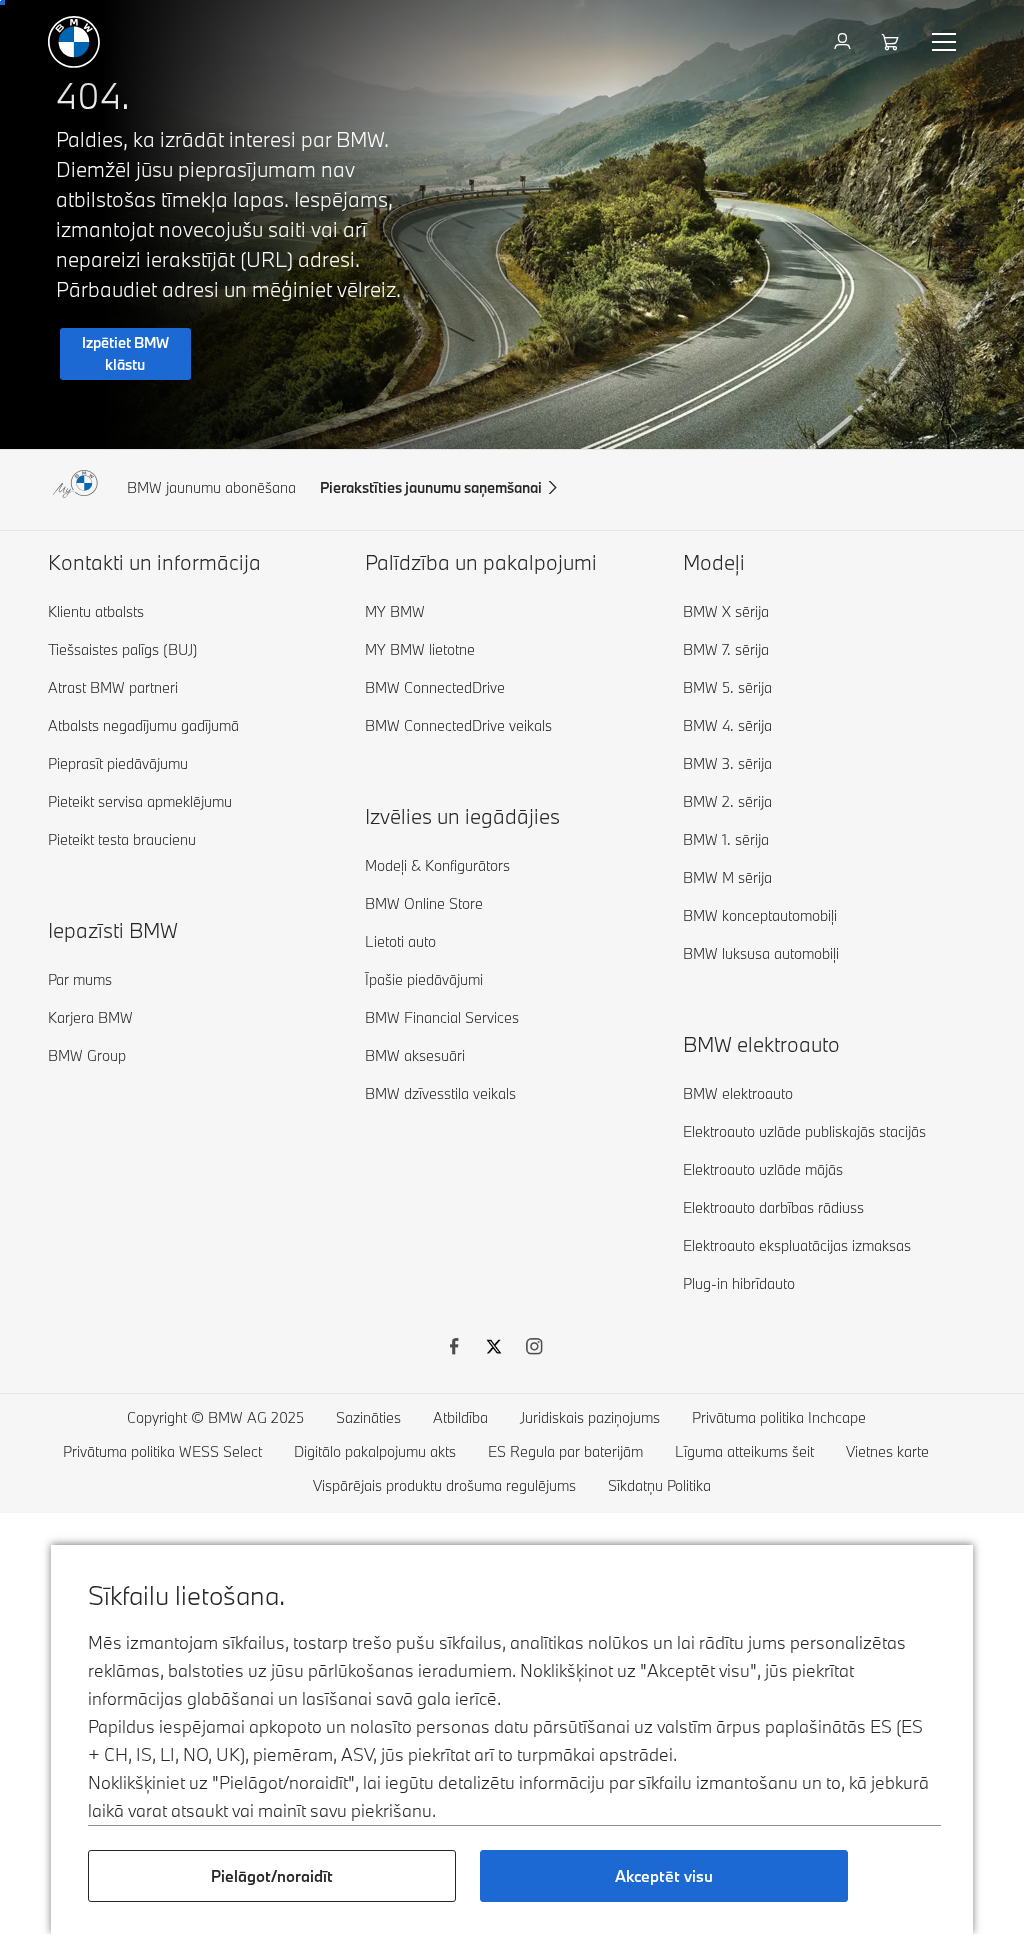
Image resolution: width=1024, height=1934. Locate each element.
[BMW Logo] (74, 42)
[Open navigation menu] (946, 42)
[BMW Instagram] (534, 1349)
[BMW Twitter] (494, 1349)
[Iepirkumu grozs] (892, 42)
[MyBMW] (844, 42)
